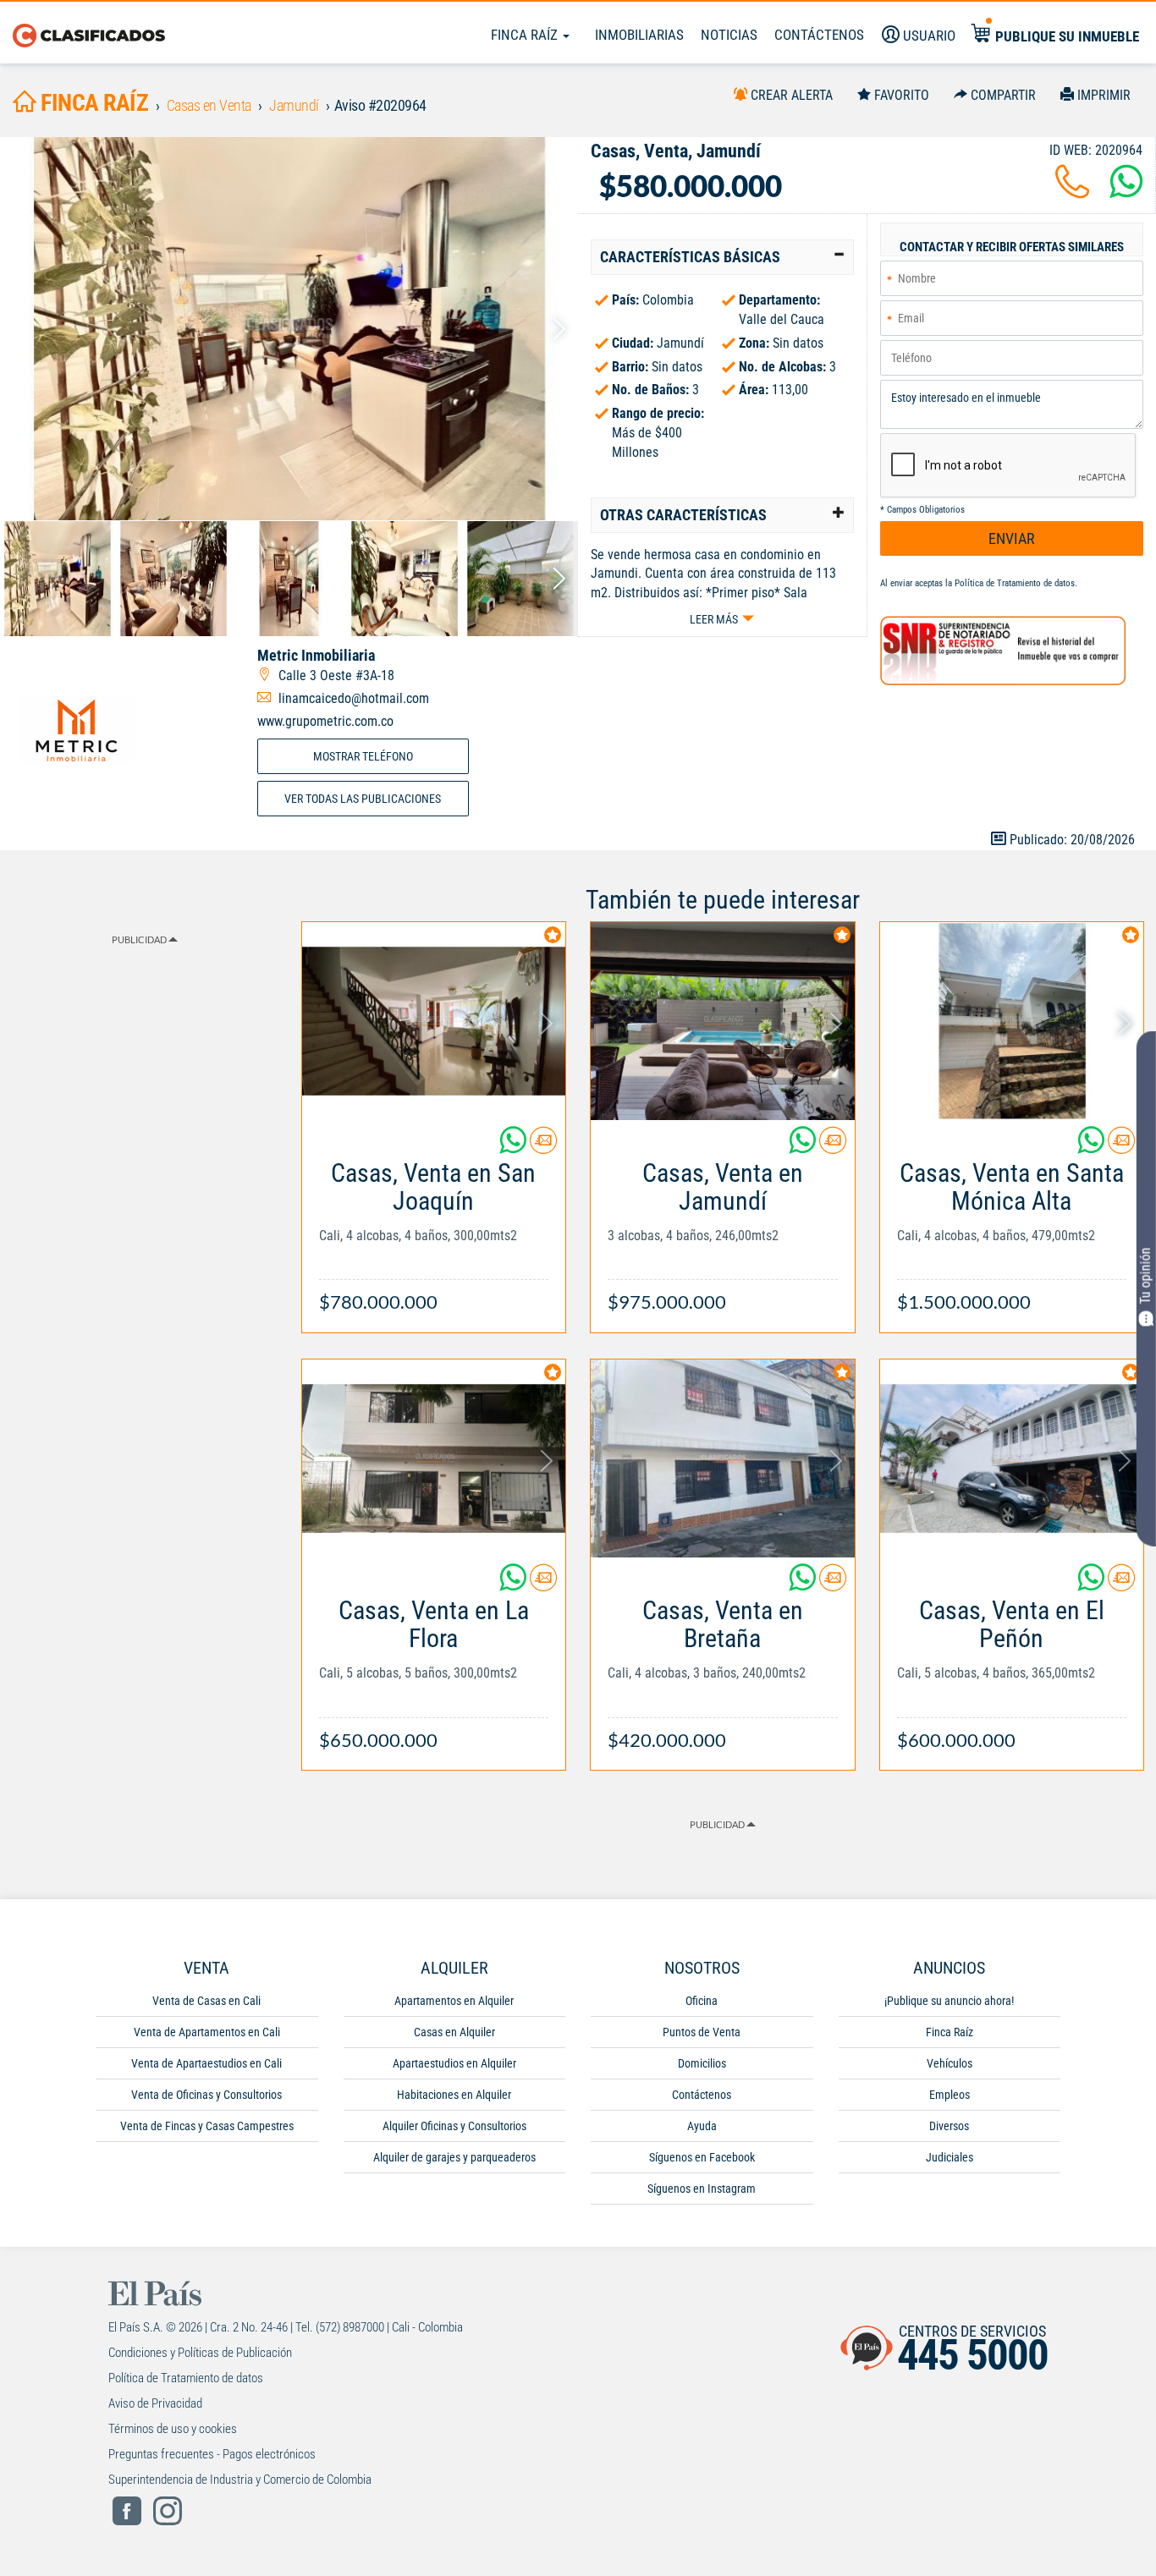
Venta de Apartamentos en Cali (207, 2032)
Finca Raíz (526, 35)
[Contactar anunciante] (543, 1147)
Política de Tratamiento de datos (1015, 583)
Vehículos (950, 2063)
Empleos (950, 2095)
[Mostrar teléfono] (1072, 192)
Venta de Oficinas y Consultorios (206, 2095)
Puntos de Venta (702, 2032)
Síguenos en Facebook (702, 2157)
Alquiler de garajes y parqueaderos (454, 2157)
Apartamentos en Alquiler (454, 2001)
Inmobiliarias (639, 35)
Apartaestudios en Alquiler (454, 2063)
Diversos (949, 2126)
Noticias (729, 35)
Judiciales (950, 2157)
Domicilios (702, 2063)
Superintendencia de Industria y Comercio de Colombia (240, 2480)
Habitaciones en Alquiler (454, 2095)
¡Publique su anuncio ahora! (949, 2001)
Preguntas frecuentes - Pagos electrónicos (212, 2454)
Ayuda (702, 2126)
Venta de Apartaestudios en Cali (206, 2063)
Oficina (702, 2001)
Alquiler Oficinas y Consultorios (454, 2126)
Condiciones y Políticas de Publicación (200, 2353)
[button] (722, 257)
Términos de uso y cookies (173, 2429)
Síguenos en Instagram (702, 2189)
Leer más (714, 619)
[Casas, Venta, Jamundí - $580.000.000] (289, 329)
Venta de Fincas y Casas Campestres (207, 2126)
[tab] (722, 257)
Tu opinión (1145, 1275)
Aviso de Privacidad (155, 2403)
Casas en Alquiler (454, 2032)
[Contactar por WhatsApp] (1126, 192)
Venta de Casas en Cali (206, 2001)
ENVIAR (1012, 538)
